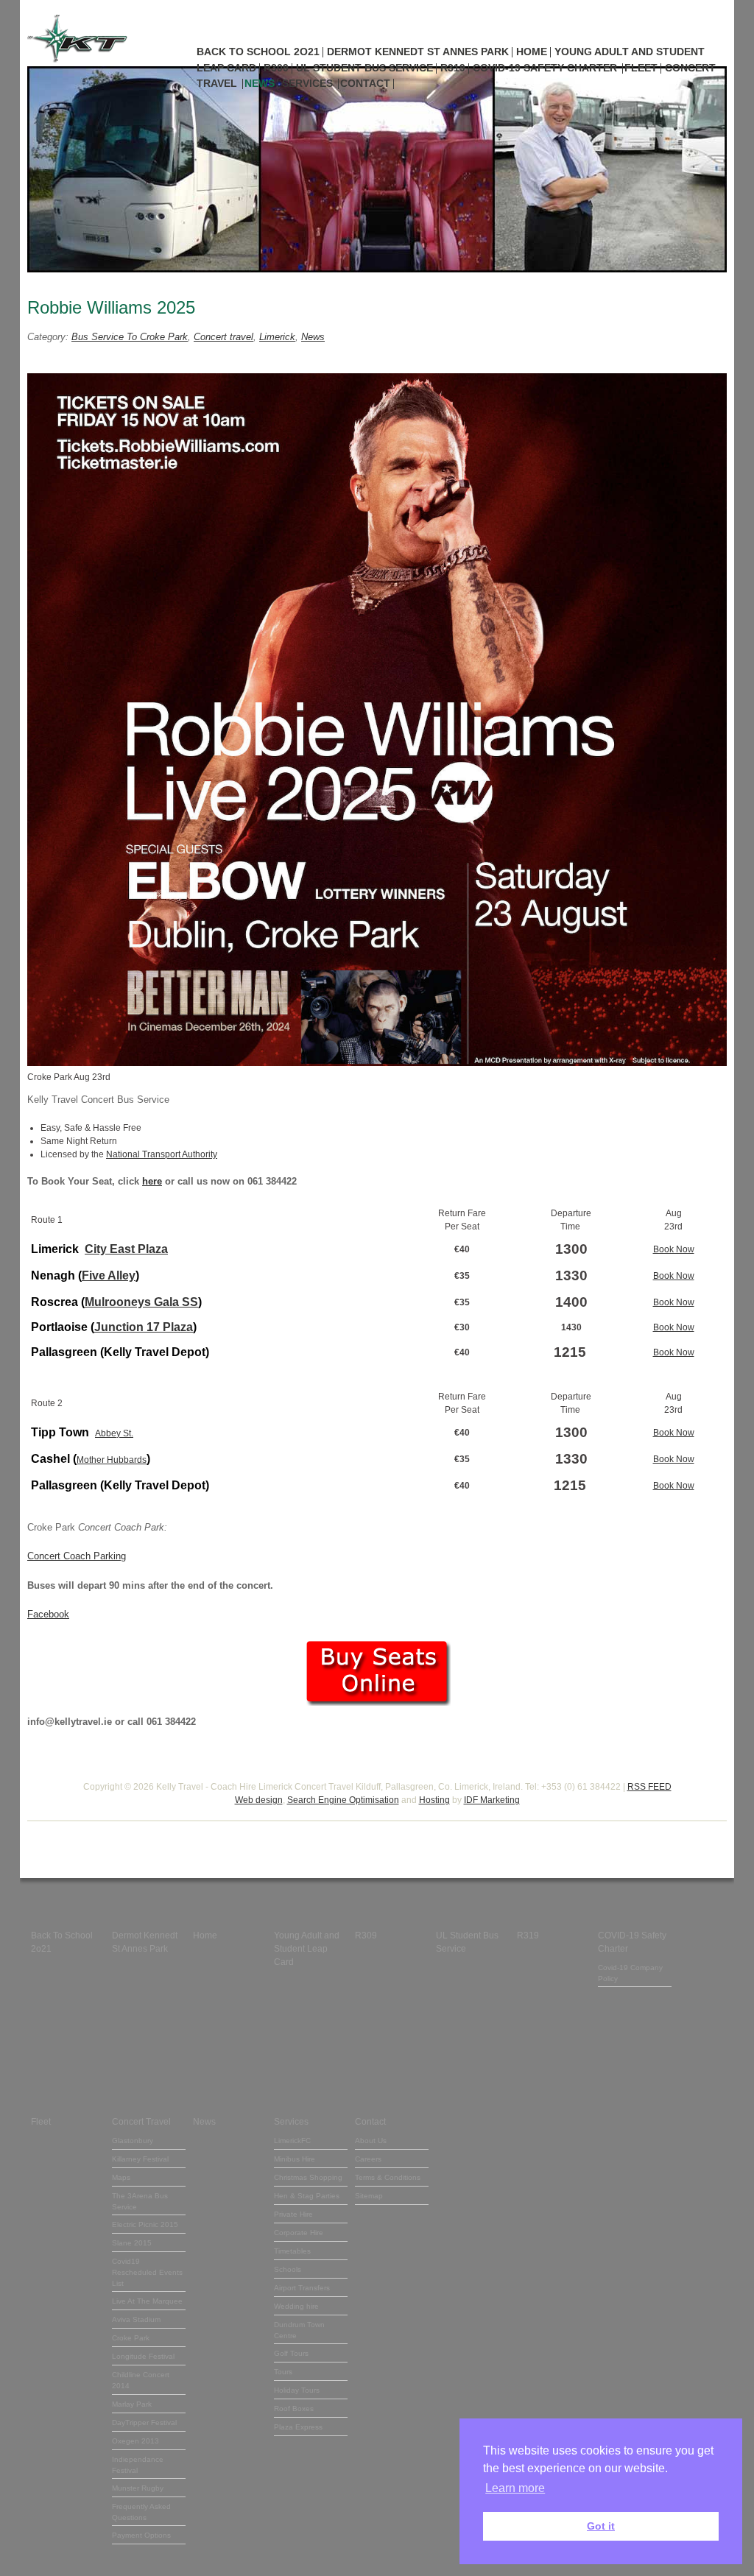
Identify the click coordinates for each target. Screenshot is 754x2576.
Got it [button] (601, 2526)
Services (307, 83)
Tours (283, 2372)
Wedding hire (296, 2306)
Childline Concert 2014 (141, 2380)
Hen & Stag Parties (307, 2196)
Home (532, 52)
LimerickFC (292, 2141)
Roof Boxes (294, 2409)
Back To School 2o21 (258, 52)
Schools (288, 2269)
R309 (276, 68)
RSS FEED (649, 1787)
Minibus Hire (295, 2159)
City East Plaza (126, 1249)
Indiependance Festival (138, 2465)
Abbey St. (114, 1433)
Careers (368, 2159)
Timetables (292, 2251)
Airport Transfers (302, 2288)
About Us (371, 2141)
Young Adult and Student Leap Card (307, 1949)
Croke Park (131, 2338)
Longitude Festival (143, 2356)
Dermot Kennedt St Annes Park (418, 52)
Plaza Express (298, 2427)
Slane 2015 (132, 2243)
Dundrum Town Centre (299, 2330)
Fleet (641, 68)
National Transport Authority (162, 1154)
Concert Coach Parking (77, 1556)
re (158, 1181)
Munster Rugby (138, 2488)
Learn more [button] (515, 2488)
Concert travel (223, 337)
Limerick (277, 337)
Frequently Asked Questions (141, 2512)
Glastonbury (133, 2141)
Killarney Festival (140, 2159)
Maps (121, 2177)
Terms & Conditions (388, 2177)
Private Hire (293, 2214)
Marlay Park (132, 2404)
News (260, 83)
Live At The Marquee (147, 2301)
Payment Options (141, 2535)
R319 (453, 68)
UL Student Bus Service (364, 68)
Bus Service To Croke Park (130, 337)
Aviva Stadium (136, 2319)
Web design (259, 1800)
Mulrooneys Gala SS (141, 1302)
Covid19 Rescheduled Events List (147, 2272)
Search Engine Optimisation (343, 1800)
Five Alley (109, 1275)
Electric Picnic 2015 (145, 2224)
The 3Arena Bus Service (140, 2201)
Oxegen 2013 (135, 2441)
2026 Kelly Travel (168, 1787)
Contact (365, 83)
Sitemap (369, 2196)
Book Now (674, 1249)
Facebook (48, 1614)
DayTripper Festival (144, 2423)
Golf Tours (291, 2353)
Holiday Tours (297, 2390)
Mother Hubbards (112, 1460)
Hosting (434, 1800)
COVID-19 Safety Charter (545, 68)
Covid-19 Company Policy (630, 1973)
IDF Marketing (492, 1800)
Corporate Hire (299, 2233)
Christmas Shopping (308, 2177)
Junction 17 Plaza (144, 1327)
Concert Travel (141, 2122)
